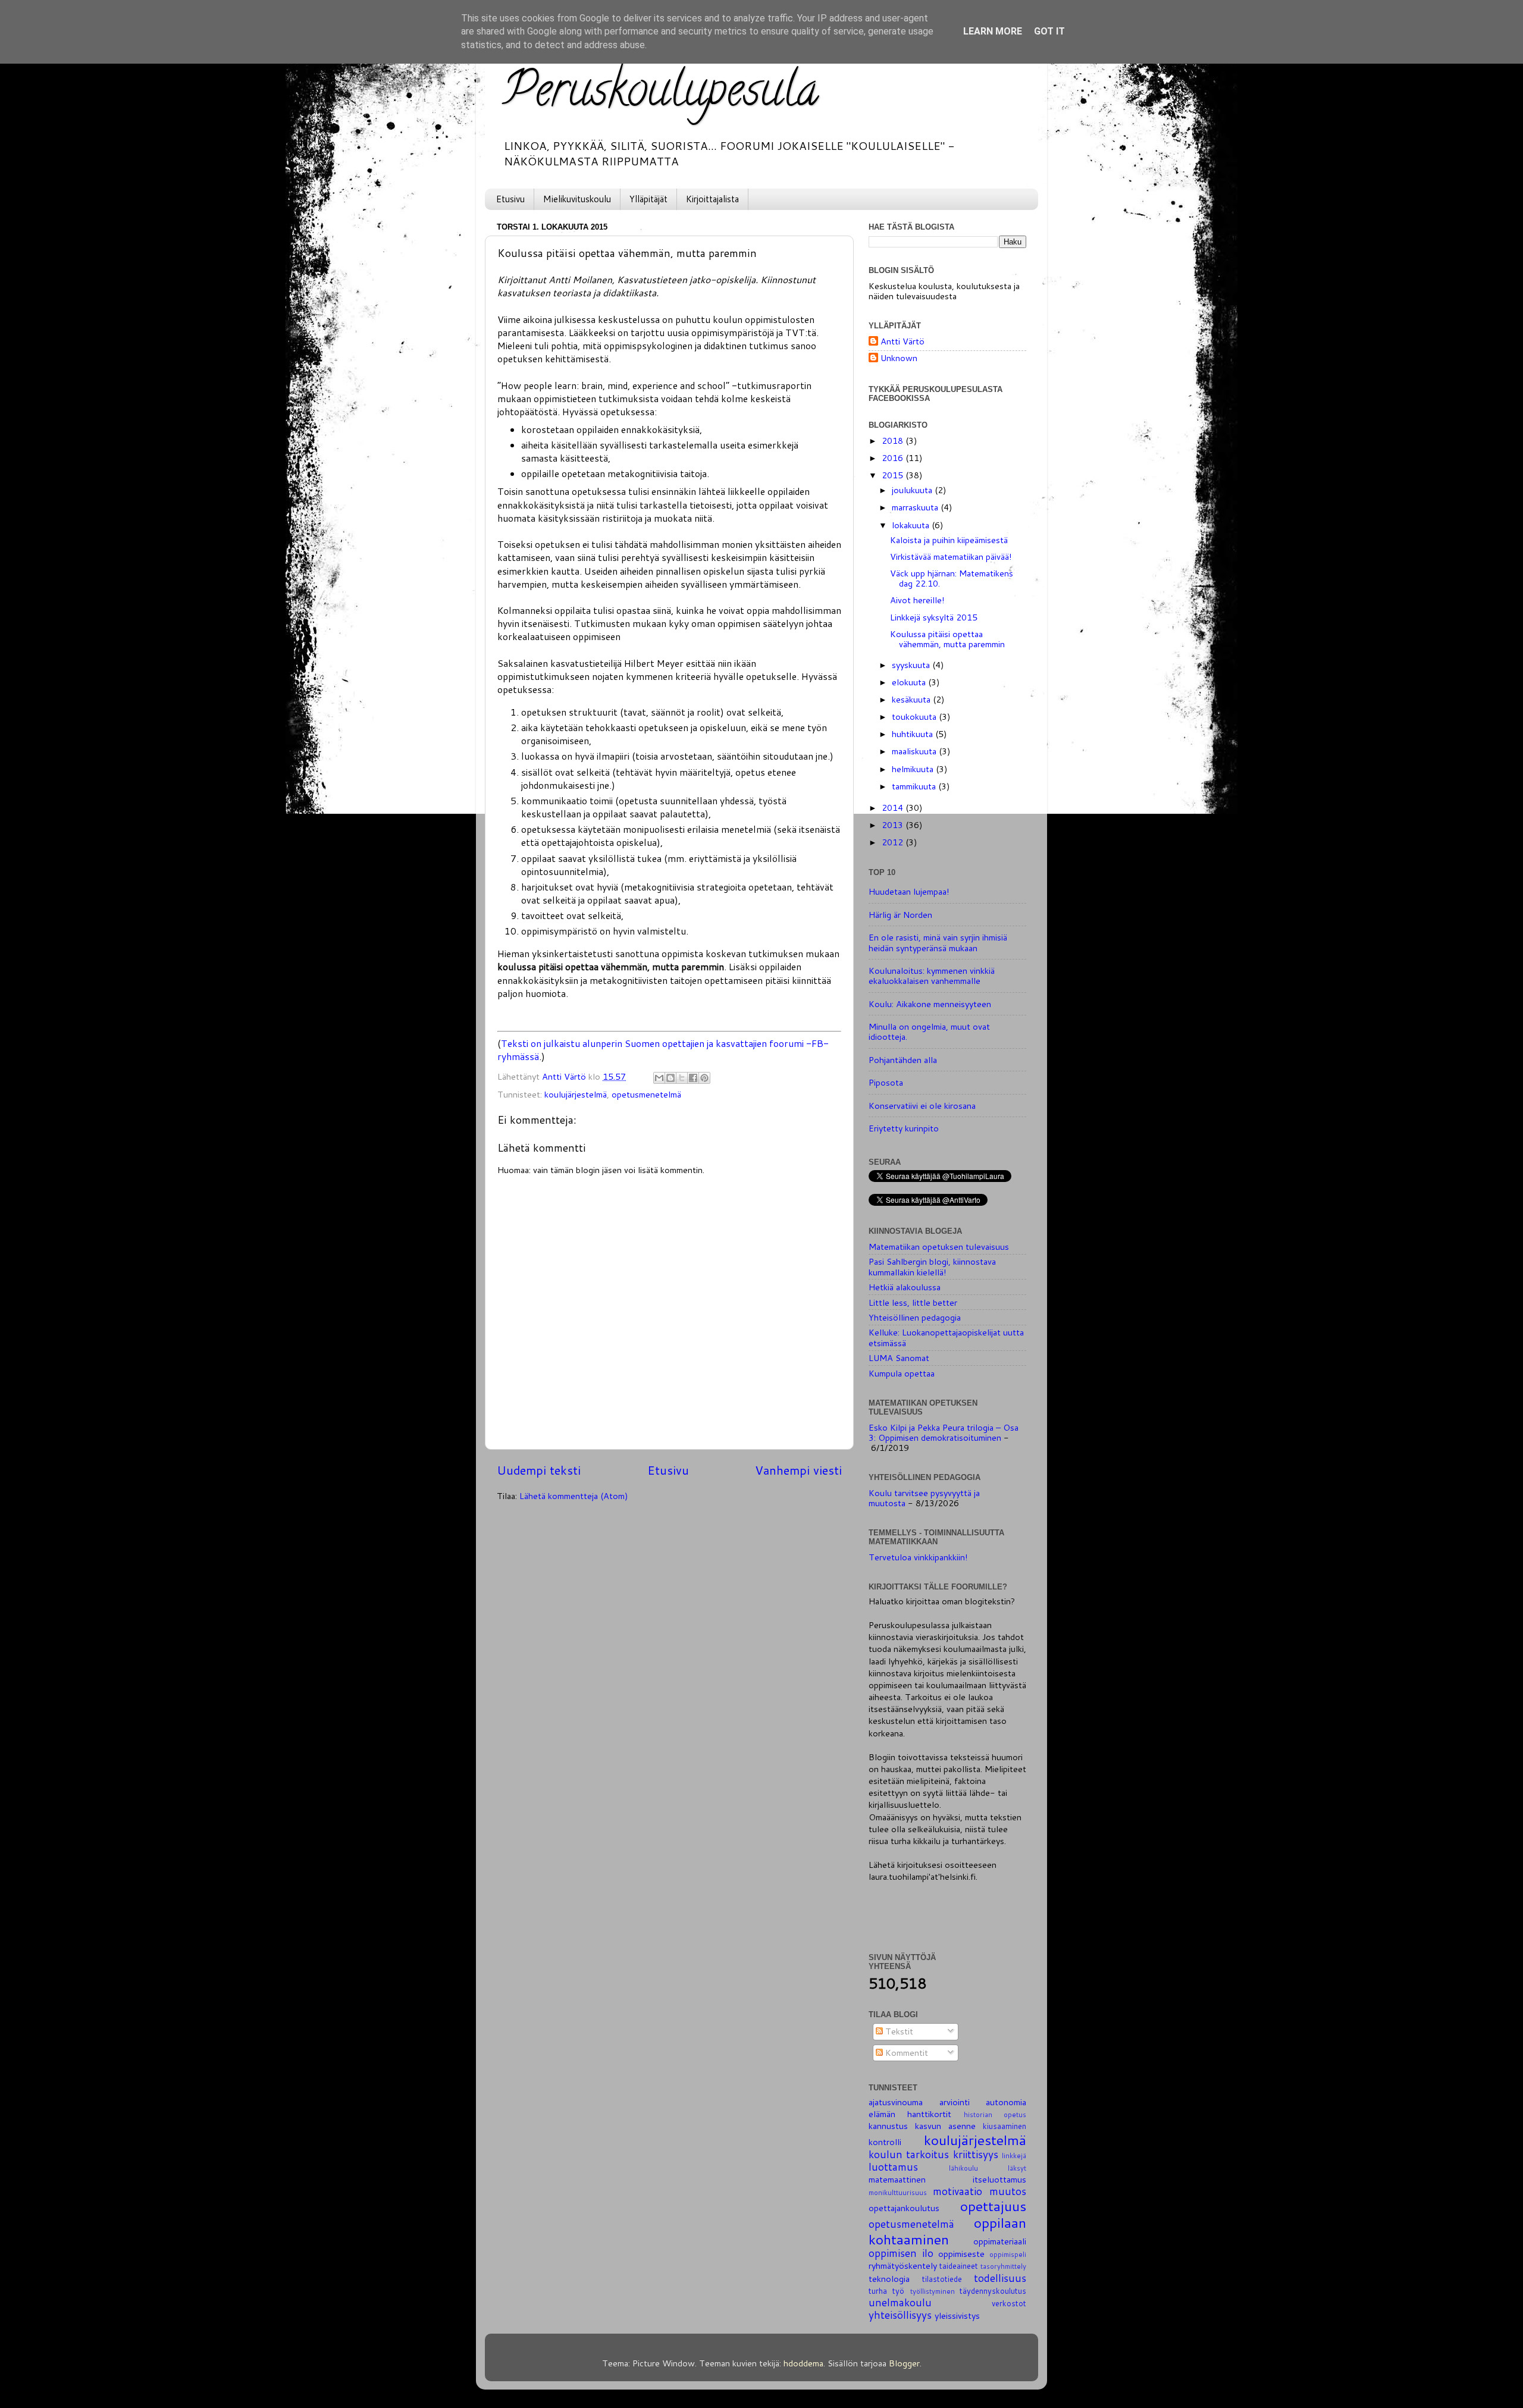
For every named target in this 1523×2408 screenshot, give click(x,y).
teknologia (889, 2279)
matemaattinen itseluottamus (947, 2179)
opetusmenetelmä (646, 1094)
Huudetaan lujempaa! (909, 891)
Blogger (904, 2363)
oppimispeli (1008, 2254)
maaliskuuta (915, 751)
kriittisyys (976, 2154)
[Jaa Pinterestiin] (704, 1078)
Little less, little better (913, 1302)
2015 (894, 475)
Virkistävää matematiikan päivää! (951, 556)
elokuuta (910, 682)
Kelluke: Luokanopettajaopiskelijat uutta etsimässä (946, 1337)
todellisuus (1000, 2278)
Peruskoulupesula (661, 95)
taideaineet (959, 2266)
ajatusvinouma (896, 2102)
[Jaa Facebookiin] (693, 1078)
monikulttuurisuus (898, 2192)
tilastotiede (942, 2279)
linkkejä (1014, 2155)
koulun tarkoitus (909, 2154)
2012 (894, 842)
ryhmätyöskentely (903, 2266)
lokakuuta (912, 525)
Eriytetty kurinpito (904, 1128)
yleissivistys (957, 2315)
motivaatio (958, 2191)
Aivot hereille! (917, 600)
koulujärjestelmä (576, 1094)
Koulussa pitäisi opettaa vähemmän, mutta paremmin (947, 639)
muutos (1008, 2191)
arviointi (955, 2102)
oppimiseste (961, 2254)
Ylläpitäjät (648, 199)
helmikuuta (914, 769)
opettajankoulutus (904, 2208)
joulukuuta (913, 490)
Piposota (886, 1082)
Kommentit (905, 2053)
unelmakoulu (900, 2302)
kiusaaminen (1005, 2126)
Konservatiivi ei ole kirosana (922, 1106)
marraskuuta (916, 507)
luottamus (893, 2167)
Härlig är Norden (900, 915)
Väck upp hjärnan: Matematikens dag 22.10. (952, 578)
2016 (894, 458)
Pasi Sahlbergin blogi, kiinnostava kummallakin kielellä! (932, 1266)
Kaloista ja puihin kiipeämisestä (949, 540)
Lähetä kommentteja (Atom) (574, 1496)
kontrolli (885, 2142)
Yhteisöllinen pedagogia (915, 1317)
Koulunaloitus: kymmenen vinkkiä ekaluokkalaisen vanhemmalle (932, 976)
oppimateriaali (1000, 2241)
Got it (1049, 31)
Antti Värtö (902, 342)
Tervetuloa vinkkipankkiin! (918, 1557)
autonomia (1006, 2102)
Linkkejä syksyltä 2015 (934, 617)
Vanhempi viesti (798, 1470)
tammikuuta (915, 786)
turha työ (886, 2291)
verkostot (1009, 2303)
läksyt (1017, 2168)
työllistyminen (933, 2291)
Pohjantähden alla (903, 1060)
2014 (894, 808)
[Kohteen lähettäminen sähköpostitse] (659, 1078)
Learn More (993, 31)
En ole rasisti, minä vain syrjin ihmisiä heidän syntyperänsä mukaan (938, 942)
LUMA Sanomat (899, 1358)
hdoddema (803, 2363)
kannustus (888, 2126)
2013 (894, 825)
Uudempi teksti (539, 1470)
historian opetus (995, 2114)
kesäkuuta (912, 699)
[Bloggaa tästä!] (670, 1078)
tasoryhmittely (1003, 2266)
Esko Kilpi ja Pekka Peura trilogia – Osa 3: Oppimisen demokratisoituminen (944, 1432)
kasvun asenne (945, 2126)
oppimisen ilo (901, 2253)
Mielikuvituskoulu (577, 199)
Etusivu (510, 199)
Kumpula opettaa (902, 1373)
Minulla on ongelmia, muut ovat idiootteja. (929, 1031)
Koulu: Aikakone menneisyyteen (930, 1004)
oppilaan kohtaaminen (947, 2231)
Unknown (899, 358)
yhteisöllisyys (900, 2315)
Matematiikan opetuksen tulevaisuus (939, 1247)
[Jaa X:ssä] (682, 1078)
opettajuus (993, 2206)
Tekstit (898, 2031)
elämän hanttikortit (910, 2114)
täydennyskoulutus (993, 2291)
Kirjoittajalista (712, 199)
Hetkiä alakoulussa (905, 1287)
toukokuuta (915, 717)
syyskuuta (912, 665)
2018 (894, 440)
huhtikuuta (914, 734)
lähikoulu (963, 2168)
